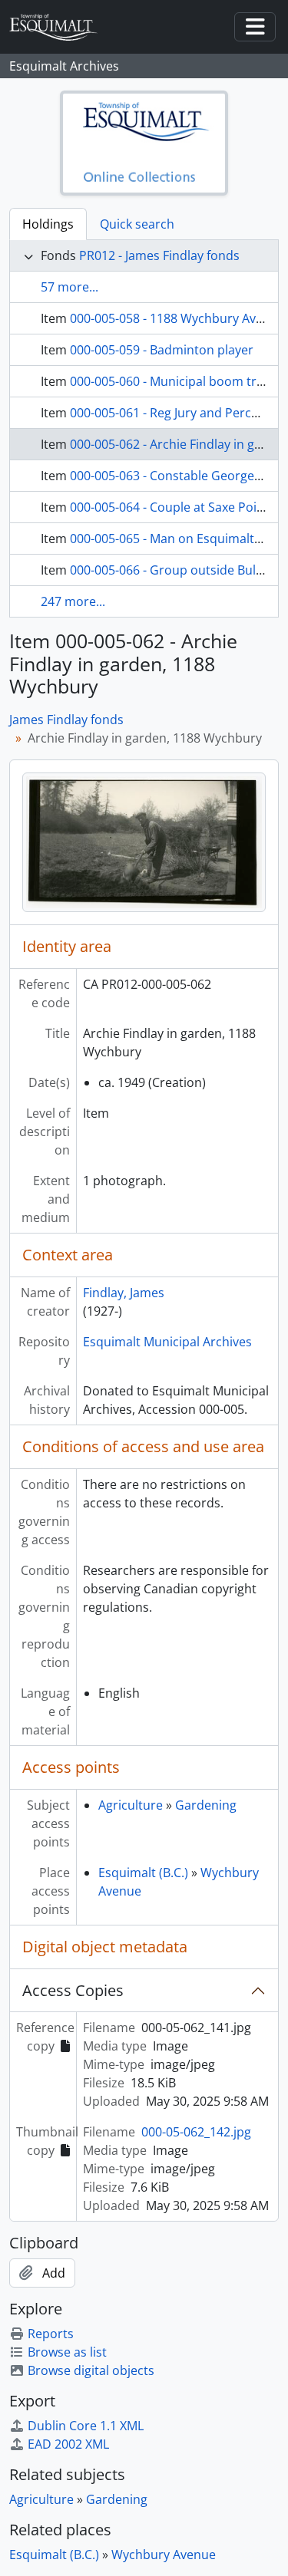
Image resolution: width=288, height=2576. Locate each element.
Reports (51, 2334)
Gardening (206, 1805)
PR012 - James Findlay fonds (159, 255)
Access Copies (73, 1990)
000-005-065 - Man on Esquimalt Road (179, 539)
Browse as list (67, 2352)
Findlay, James (124, 1293)
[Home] (60, 27)
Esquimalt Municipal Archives (167, 1342)
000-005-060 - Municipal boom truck (173, 381)
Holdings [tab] (48, 224)
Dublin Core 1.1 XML (86, 2426)
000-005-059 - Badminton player (162, 350)
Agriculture (131, 1805)
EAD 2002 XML (68, 2444)
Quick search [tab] (137, 224)
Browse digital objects (91, 2370)
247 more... (73, 601)
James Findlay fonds (66, 720)
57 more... (70, 287)
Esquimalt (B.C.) (143, 1873)
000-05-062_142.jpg (196, 2132)
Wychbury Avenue (164, 2555)
